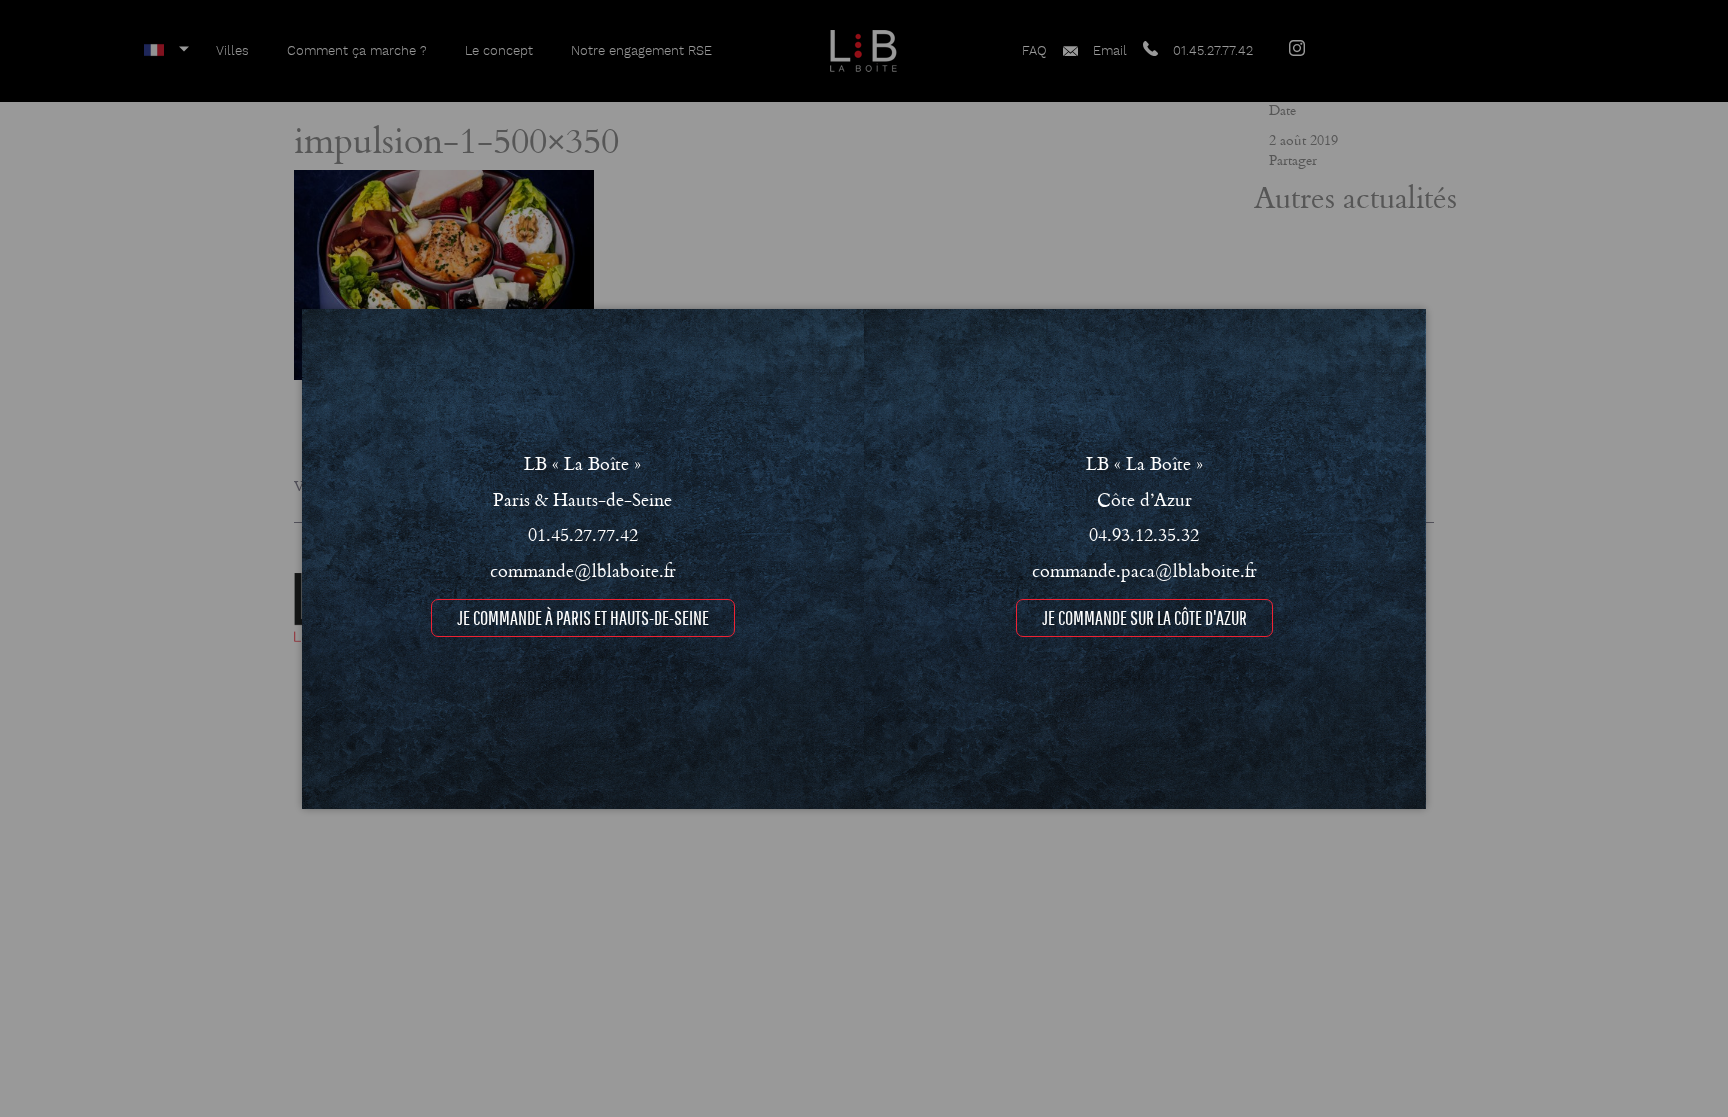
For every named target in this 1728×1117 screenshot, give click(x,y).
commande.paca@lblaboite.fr (1144, 569)
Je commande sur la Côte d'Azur (1144, 616)
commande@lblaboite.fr (583, 569)
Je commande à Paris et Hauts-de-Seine (583, 616)
